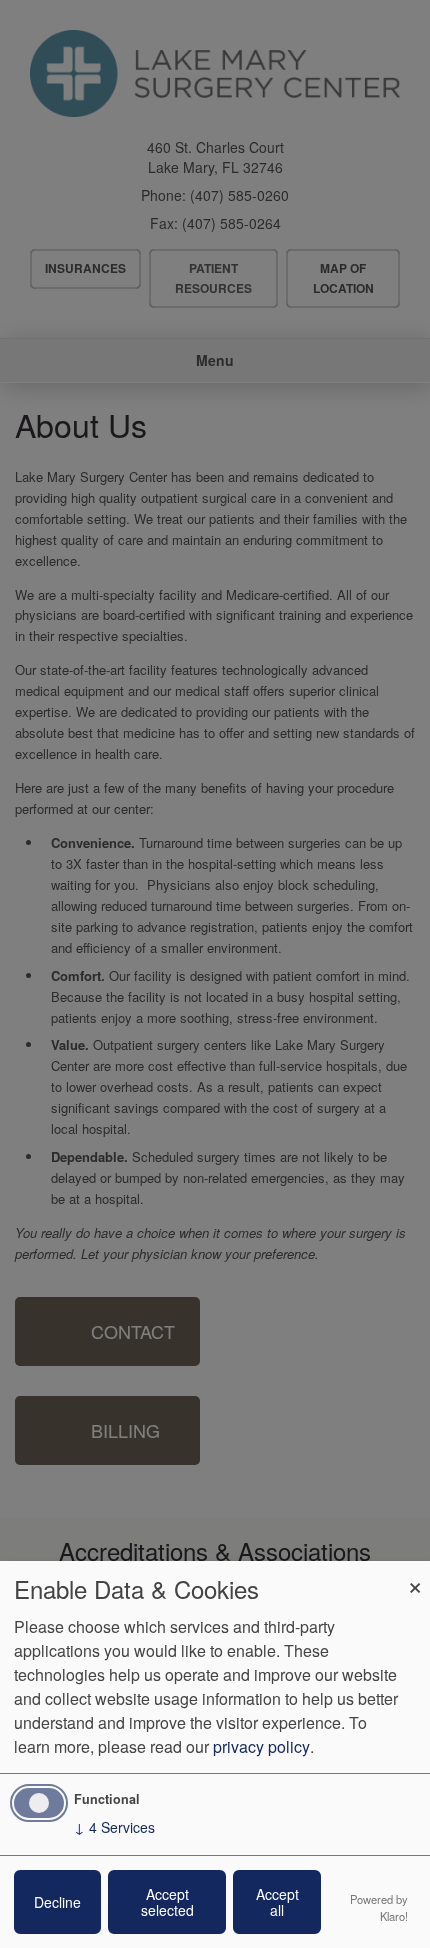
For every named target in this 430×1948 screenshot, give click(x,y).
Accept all (277, 1902)
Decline (57, 1902)
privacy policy (261, 1746)
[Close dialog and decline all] (415, 1573)
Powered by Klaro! (379, 1907)
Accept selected (167, 1902)
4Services (114, 1827)
